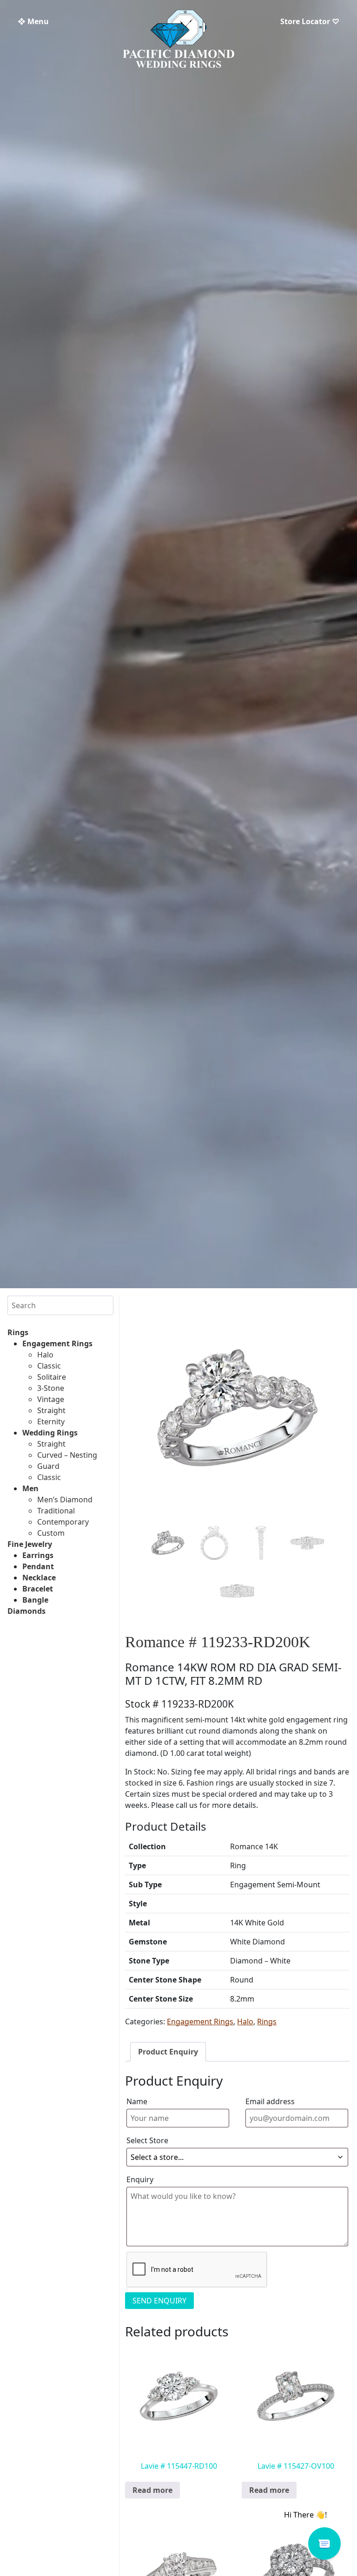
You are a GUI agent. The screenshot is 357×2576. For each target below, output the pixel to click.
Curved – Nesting (67, 1455)
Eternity (51, 1422)
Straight (51, 1410)
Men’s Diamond (65, 1500)
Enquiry (140, 2179)
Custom (51, 1533)
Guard (48, 1466)
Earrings (38, 1555)
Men (30, 1488)
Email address (270, 2101)
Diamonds (26, 1611)
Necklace (39, 1578)
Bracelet (38, 1589)
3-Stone (51, 1388)
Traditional (56, 1511)
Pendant (38, 1566)
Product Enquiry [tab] (168, 2052)
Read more (152, 2490)
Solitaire (52, 1377)
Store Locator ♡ (310, 21)
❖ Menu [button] (33, 21)
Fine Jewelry (30, 1544)
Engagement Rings (57, 1343)
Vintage (51, 1399)
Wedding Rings (50, 1433)
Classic (49, 1366)
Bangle (35, 1600)
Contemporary (63, 1522)
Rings (18, 1332)
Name (137, 2101)
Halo (45, 1355)
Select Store (147, 2140)
